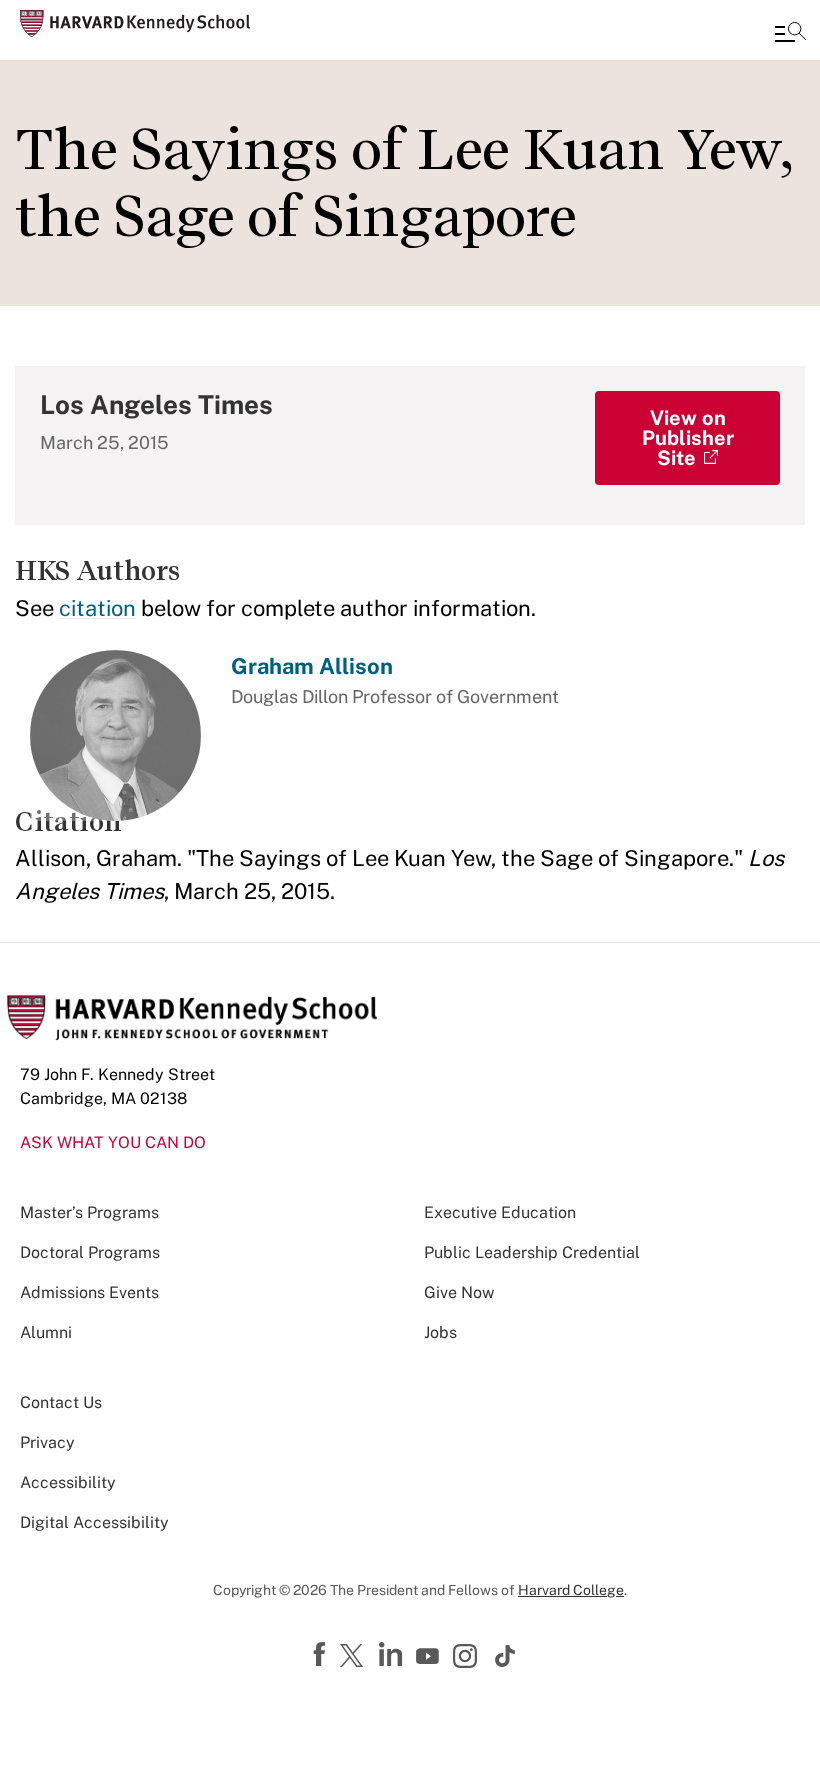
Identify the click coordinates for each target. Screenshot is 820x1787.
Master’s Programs (89, 1212)
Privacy (47, 1442)
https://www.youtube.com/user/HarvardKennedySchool (430, 1657)
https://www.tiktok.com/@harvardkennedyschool (506, 1656)
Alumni (46, 1332)
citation (97, 608)
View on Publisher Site (688, 438)
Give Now (459, 1292)
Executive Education (500, 1212)
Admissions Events (89, 1292)
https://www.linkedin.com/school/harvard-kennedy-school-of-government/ (393, 1655)
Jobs (440, 1332)
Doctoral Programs (90, 1252)
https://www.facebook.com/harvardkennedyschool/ (322, 1655)
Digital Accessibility (94, 1522)
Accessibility (68, 1482)
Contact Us (61, 1402)
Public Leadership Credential (532, 1252)
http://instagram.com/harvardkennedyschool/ (468, 1658)
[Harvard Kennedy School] (135, 23)
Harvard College (571, 1590)
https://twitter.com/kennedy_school (355, 1657)
